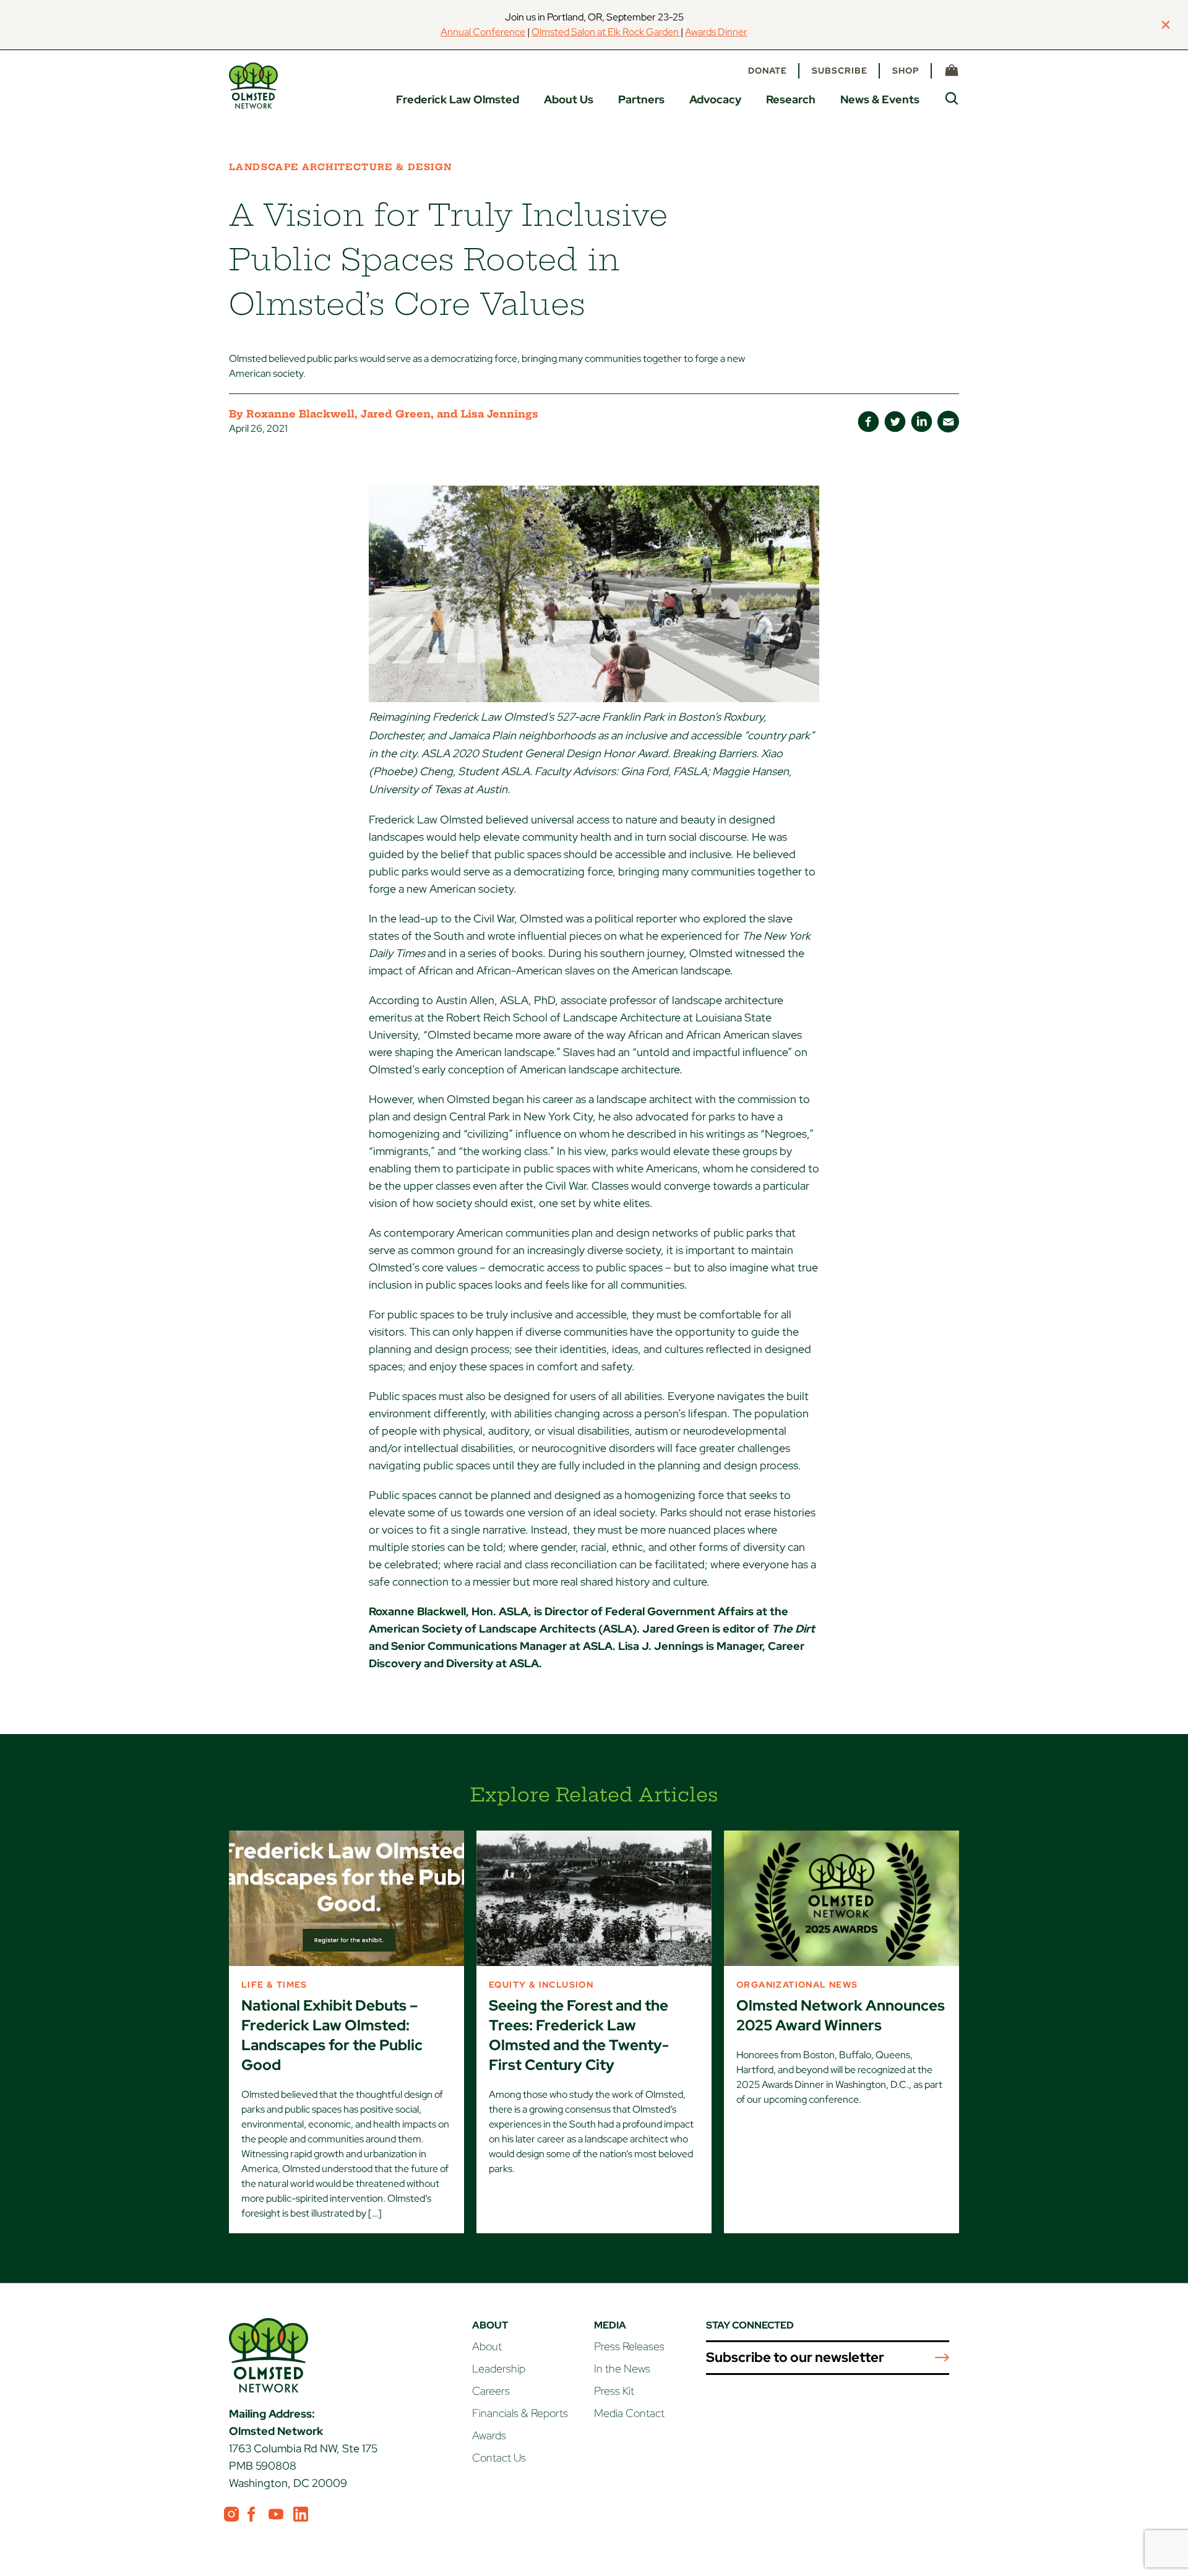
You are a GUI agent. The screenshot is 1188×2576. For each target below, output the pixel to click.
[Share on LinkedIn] (922, 422)
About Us (569, 99)
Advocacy (715, 99)
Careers (491, 2391)
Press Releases (629, 2346)
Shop (906, 71)
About (487, 2346)
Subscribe (840, 71)
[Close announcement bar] (1166, 25)
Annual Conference (483, 32)
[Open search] (952, 98)
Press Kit (614, 2391)
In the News (622, 2368)
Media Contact (629, 2413)
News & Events (880, 99)
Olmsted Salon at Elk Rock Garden (606, 32)
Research (791, 99)
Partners (641, 99)
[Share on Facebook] (868, 422)
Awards (489, 2435)
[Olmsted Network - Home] (253, 86)
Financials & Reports (520, 2413)
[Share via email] (948, 422)
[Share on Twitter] (895, 422)
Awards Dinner (716, 32)
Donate (768, 71)
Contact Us (499, 2458)
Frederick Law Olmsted (458, 99)
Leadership (499, 2368)
